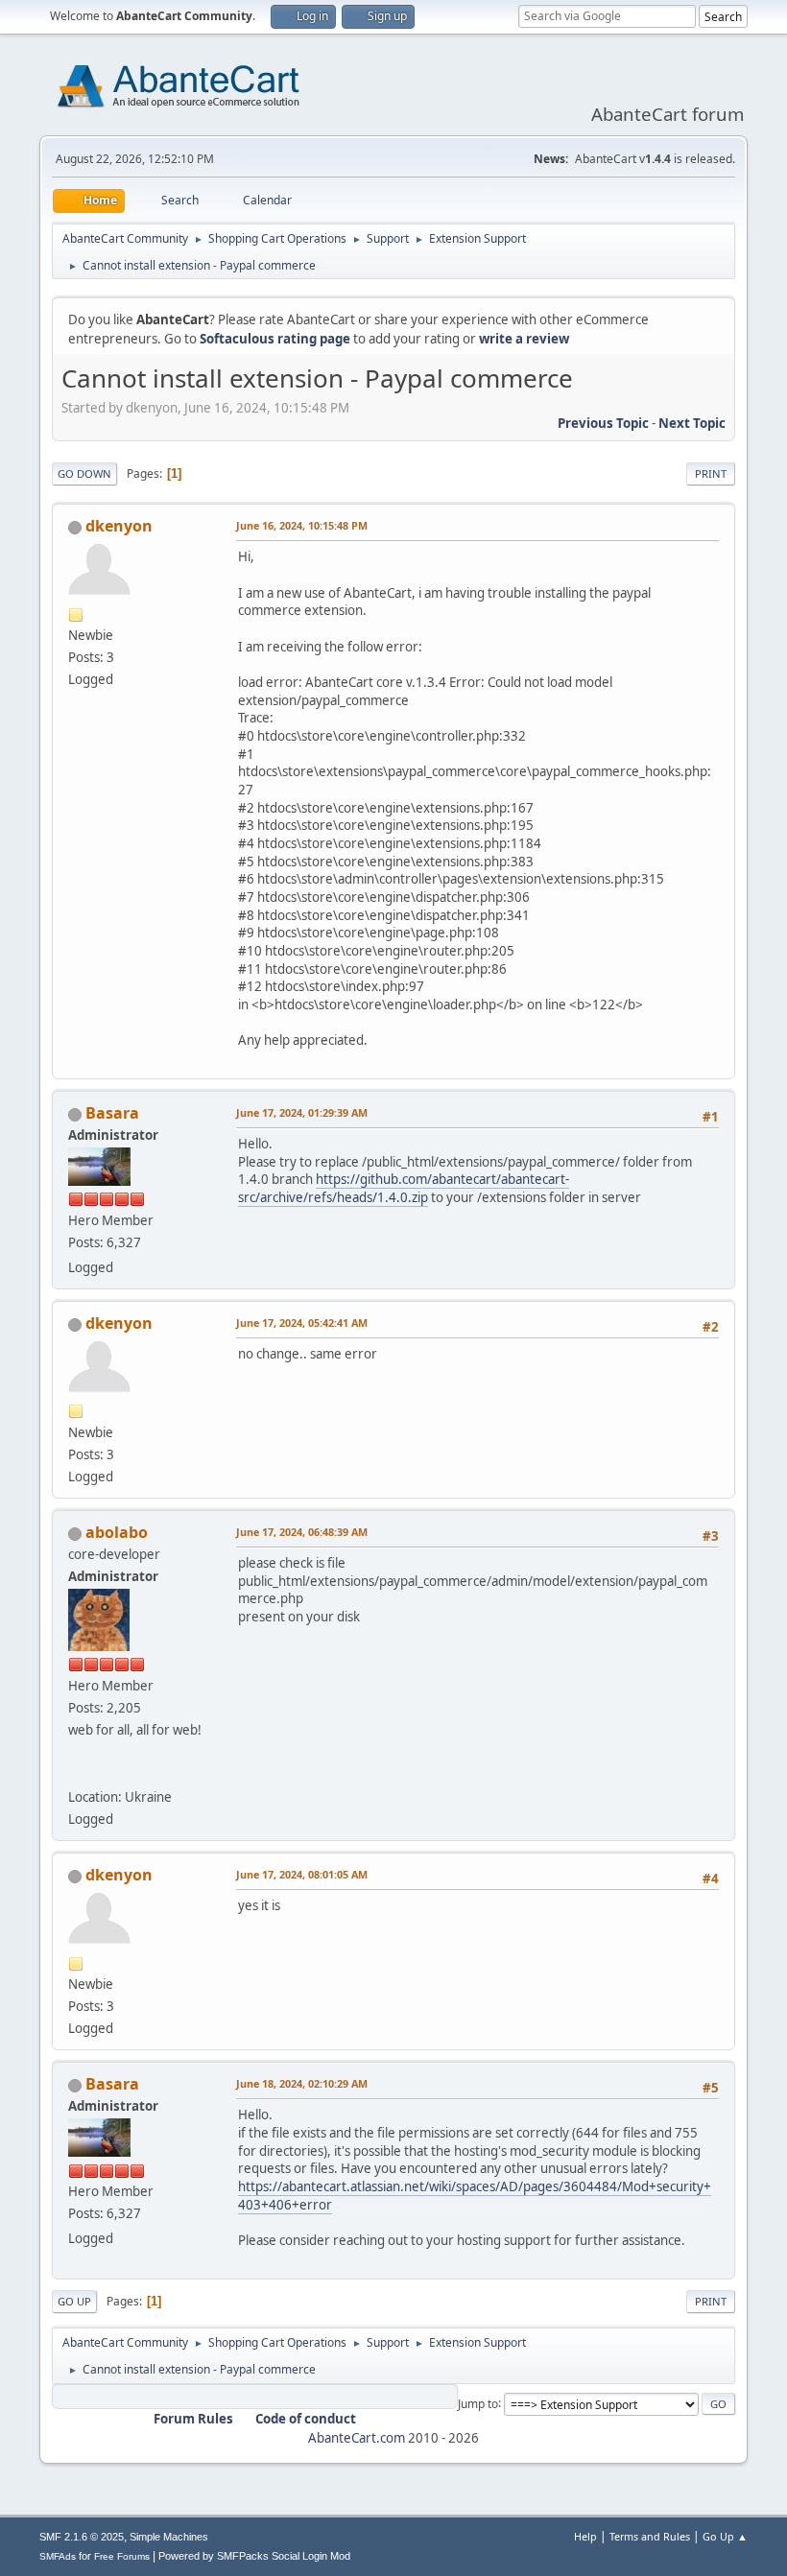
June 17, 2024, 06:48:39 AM (302, 1532)
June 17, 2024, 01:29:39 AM (302, 1112)
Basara (112, 1113)
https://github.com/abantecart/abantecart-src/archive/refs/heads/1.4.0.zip (404, 1188)
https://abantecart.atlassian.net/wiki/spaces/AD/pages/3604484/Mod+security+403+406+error (475, 2196)
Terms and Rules (650, 2536)
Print (711, 473)
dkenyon (119, 526)
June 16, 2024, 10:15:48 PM (302, 525)
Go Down (84, 473)
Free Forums (122, 2556)
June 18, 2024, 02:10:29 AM (302, 2083)
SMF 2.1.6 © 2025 (82, 2537)
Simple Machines (169, 2537)
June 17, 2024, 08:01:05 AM (302, 1874)
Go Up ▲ (725, 2536)
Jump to (478, 2403)
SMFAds (58, 2556)
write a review (524, 339)
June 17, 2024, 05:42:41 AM (302, 1323)
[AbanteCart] (76, 1774)
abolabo (117, 1532)
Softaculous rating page (275, 339)
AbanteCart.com (357, 2438)
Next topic (692, 423)
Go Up (74, 2301)
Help (585, 2536)
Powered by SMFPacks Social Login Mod (254, 2556)
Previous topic (603, 423)
